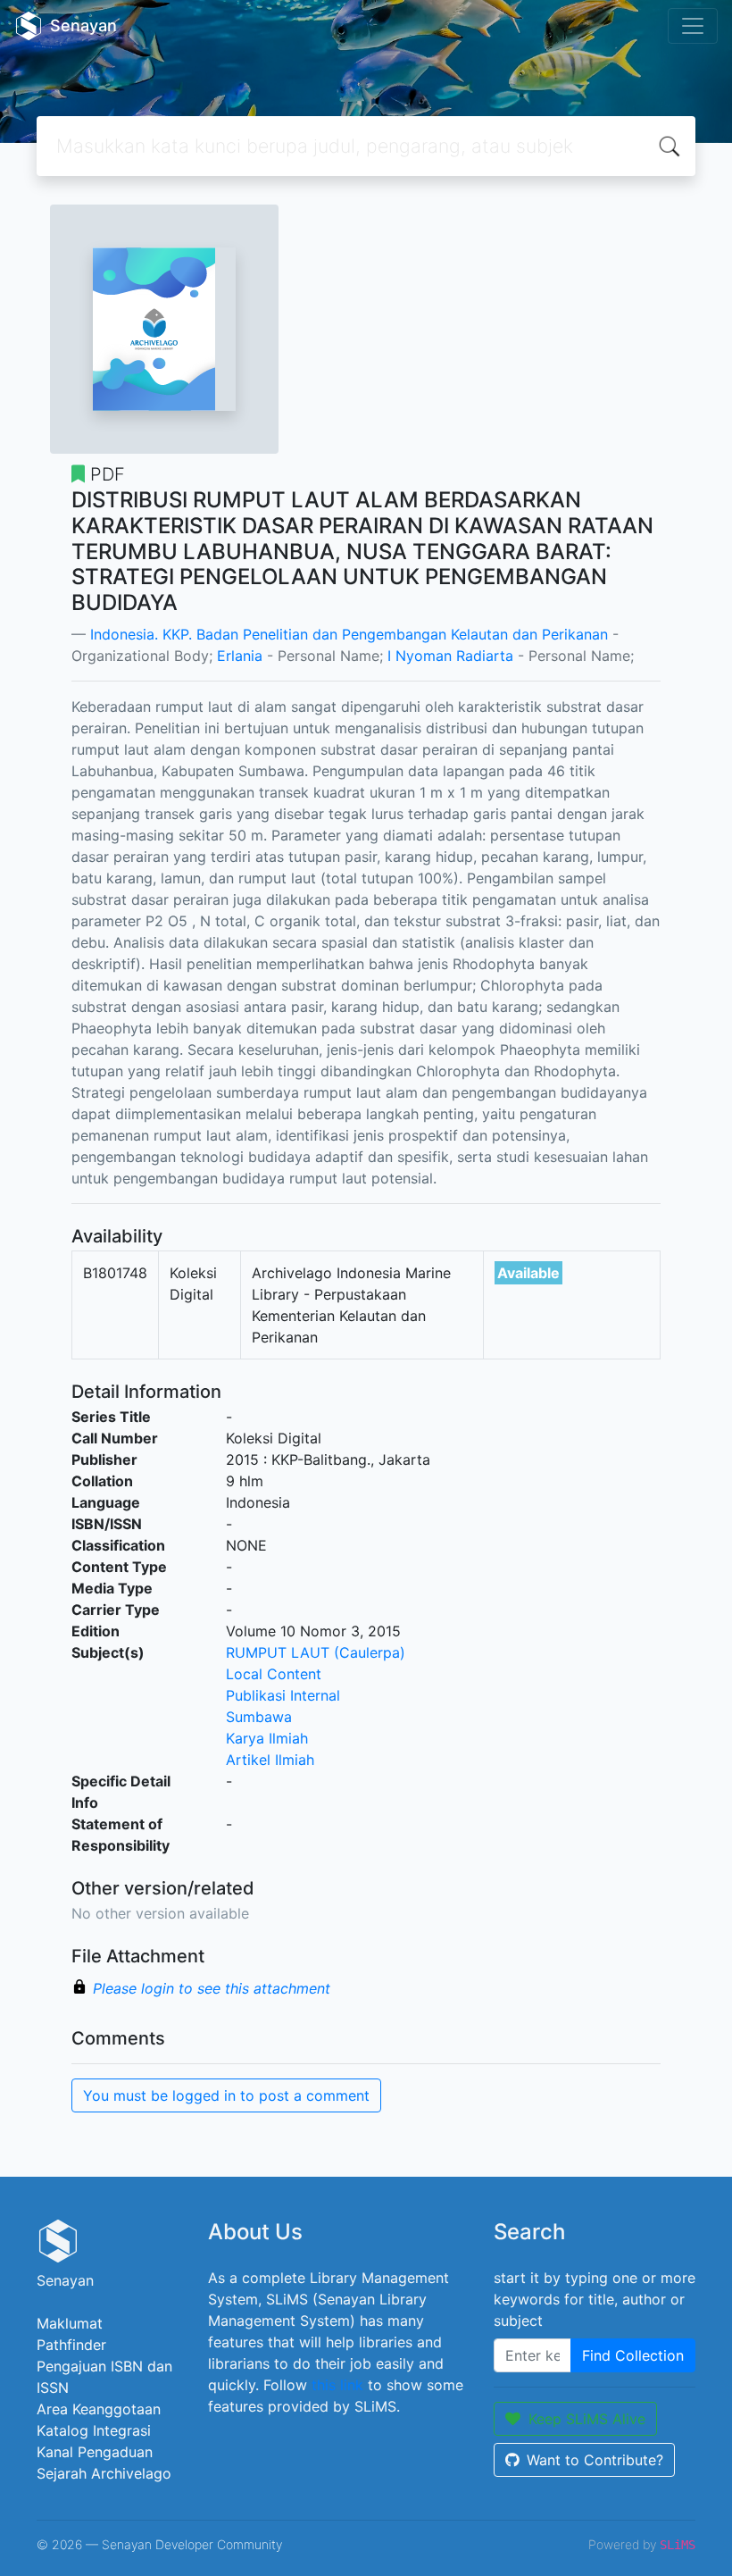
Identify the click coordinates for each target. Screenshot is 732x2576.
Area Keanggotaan (99, 2409)
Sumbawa (259, 1717)
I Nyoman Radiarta (450, 656)
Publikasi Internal (283, 1695)
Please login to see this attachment (212, 1988)
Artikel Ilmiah (270, 1760)
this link (337, 2385)
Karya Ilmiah (267, 1738)
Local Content (274, 1674)
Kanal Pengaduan (95, 2452)
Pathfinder (71, 2345)
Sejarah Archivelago (104, 2473)
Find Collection (633, 2355)
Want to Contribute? (595, 2460)
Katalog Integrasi (94, 2430)
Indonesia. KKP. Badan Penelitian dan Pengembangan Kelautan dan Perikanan (349, 634)
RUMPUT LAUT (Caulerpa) (316, 1652)
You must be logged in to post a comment (226, 2095)
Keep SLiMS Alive (587, 2419)
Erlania (240, 656)
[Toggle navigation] (693, 26)
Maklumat (70, 2323)
